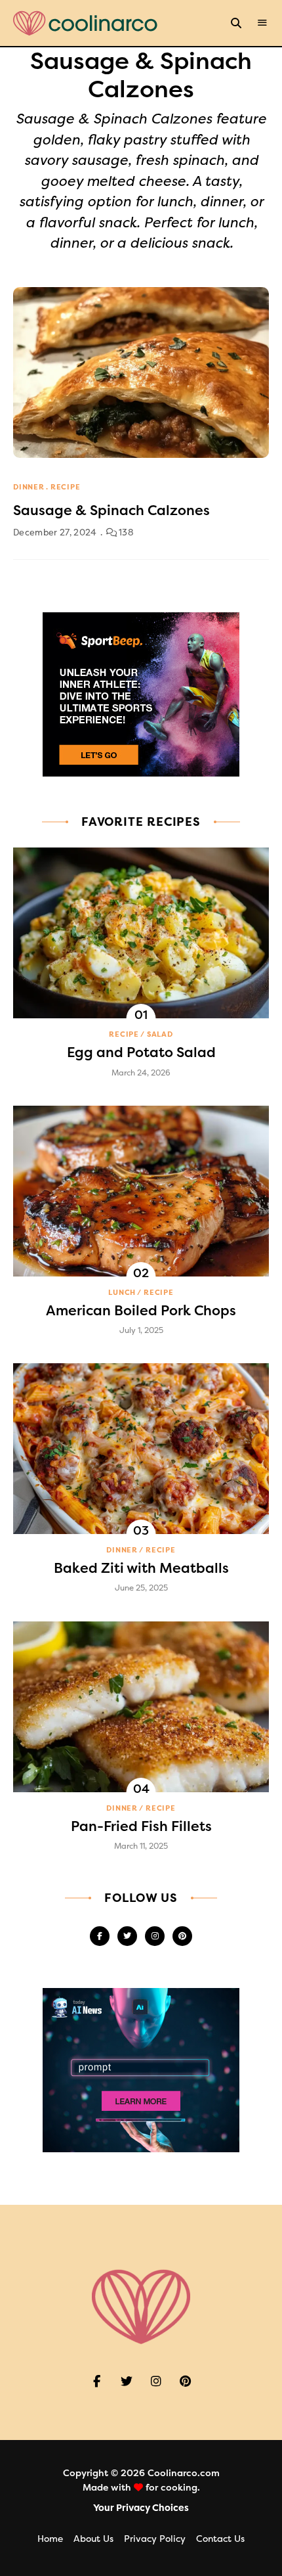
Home (50, 2539)
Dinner (29, 487)
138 (125, 532)
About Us (93, 2539)
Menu (262, 23)
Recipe (66, 487)
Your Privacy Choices (141, 2508)
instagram (155, 1936)
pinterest (182, 1936)
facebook (100, 1936)
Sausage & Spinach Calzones (111, 510)
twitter (127, 1936)
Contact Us (220, 2539)
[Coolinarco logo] (85, 23)
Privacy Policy (155, 2539)
